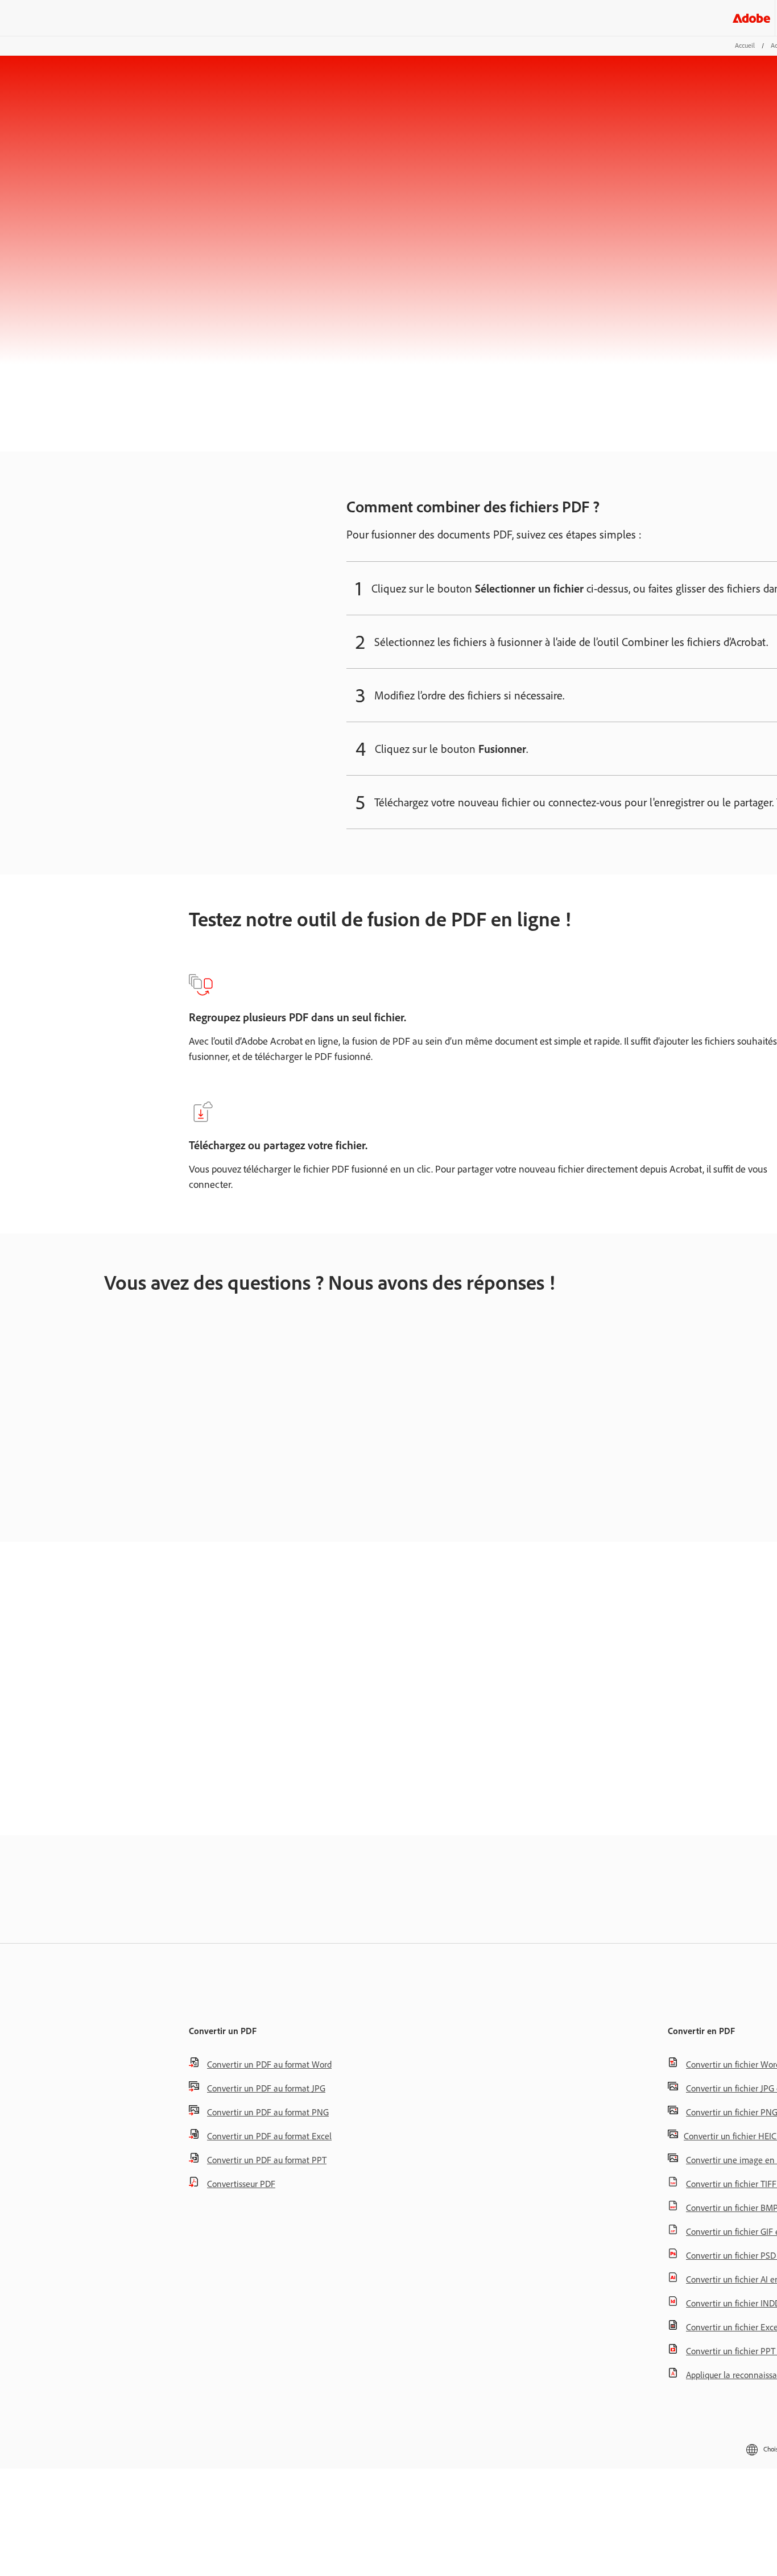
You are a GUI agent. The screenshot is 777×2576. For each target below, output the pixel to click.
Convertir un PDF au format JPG (266, 2088)
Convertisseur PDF (241, 2184)
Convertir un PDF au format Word (269, 2064)
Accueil (745, 45)
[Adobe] (751, 18)
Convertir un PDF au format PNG (268, 2112)
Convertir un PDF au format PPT (267, 2160)
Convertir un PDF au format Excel (269, 2136)
